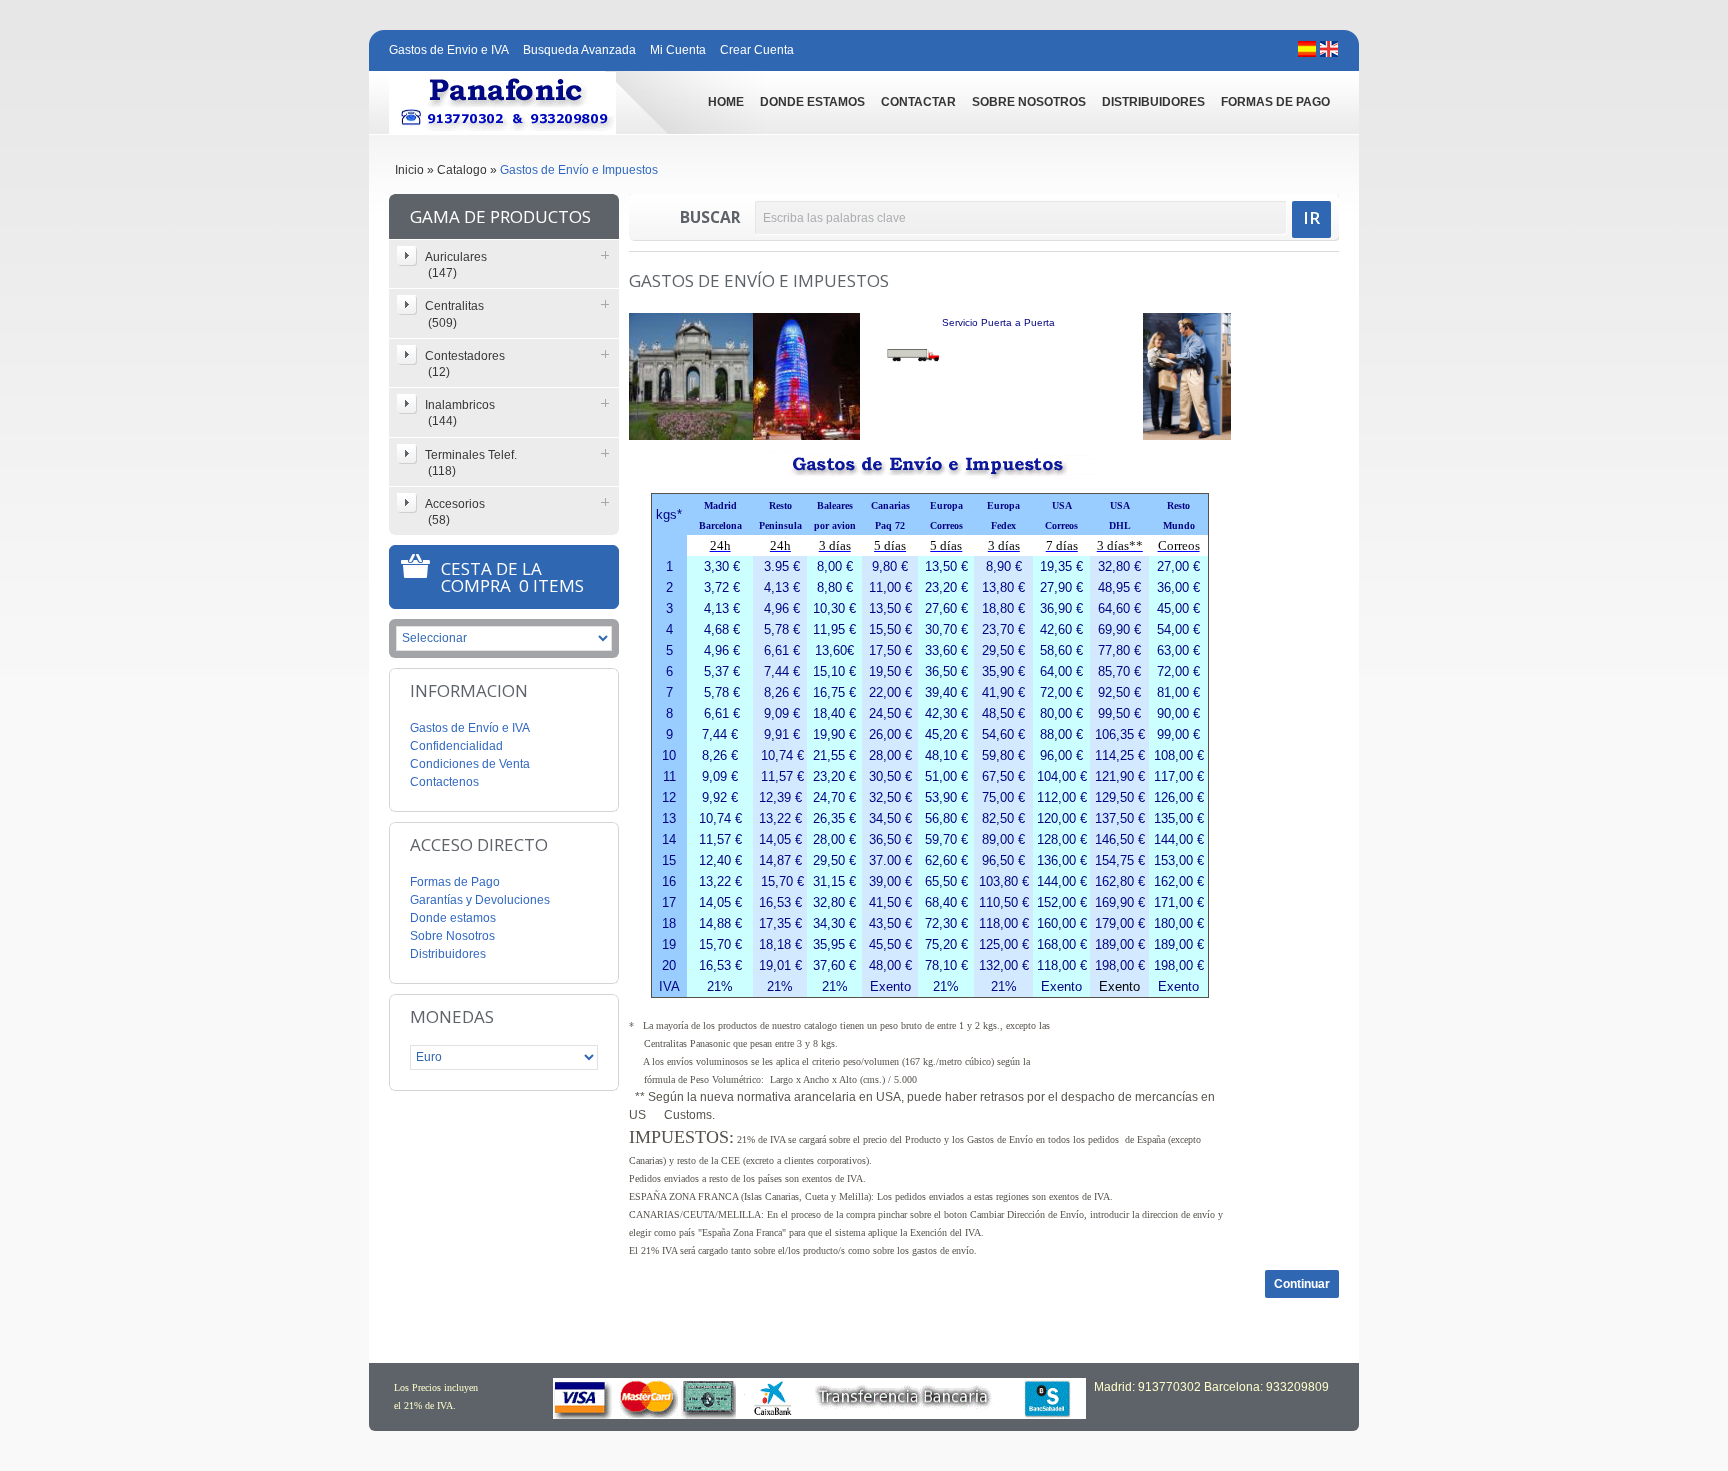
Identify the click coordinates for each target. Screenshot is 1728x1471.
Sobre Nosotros (1029, 102)
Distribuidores (1153, 102)
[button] (1311, 217)
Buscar (710, 217)
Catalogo (462, 170)
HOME (726, 102)
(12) (465, 364)
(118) (471, 463)
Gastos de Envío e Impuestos (579, 170)
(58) (455, 512)
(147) (456, 265)
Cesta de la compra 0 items (512, 577)
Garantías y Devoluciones (480, 900)
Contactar (918, 102)
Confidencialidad (456, 746)
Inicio (409, 170)
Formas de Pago (1275, 102)
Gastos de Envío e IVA (470, 728)
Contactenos (444, 782)
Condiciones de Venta (470, 764)
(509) (454, 314)
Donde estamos (812, 102)
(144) (460, 413)
